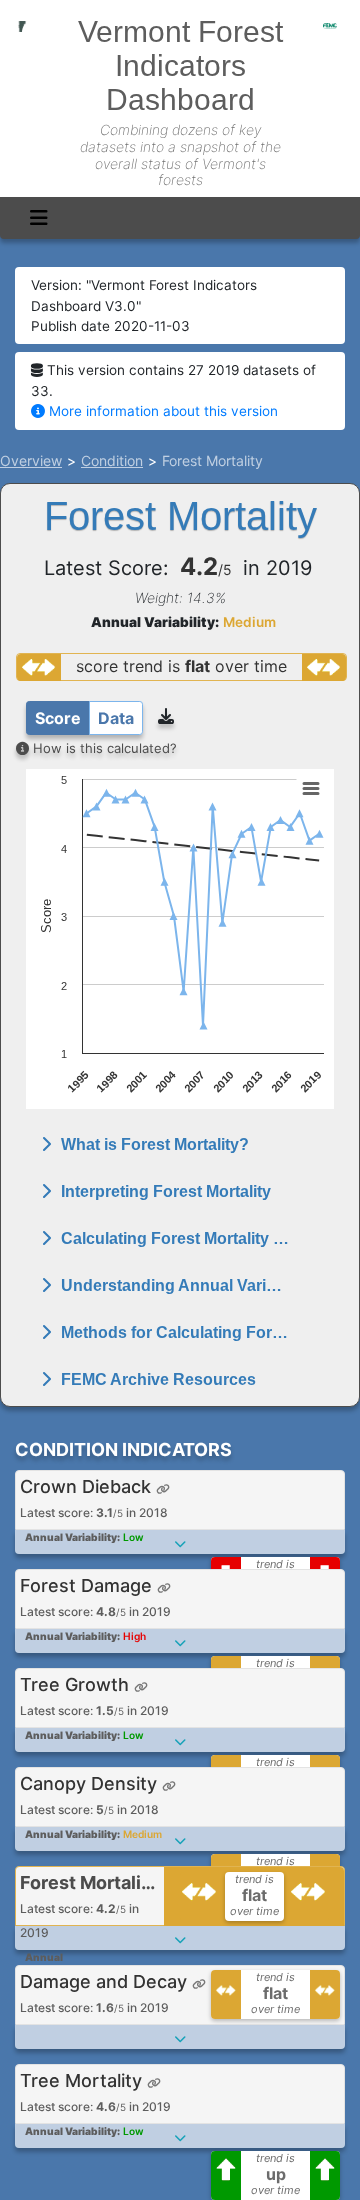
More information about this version (161, 411)
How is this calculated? (103, 748)
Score (58, 718)
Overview (31, 460)
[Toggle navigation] (39, 218)
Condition (112, 460)
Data (116, 718)
